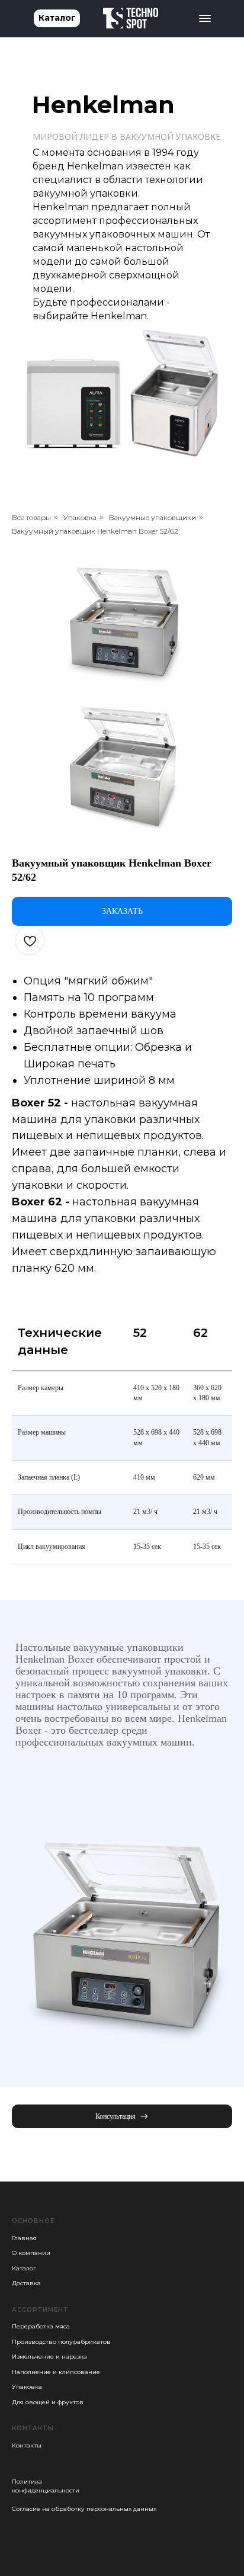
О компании (31, 2253)
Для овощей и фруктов (48, 2402)
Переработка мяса (41, 2326)
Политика (27, 2482)
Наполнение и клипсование (56, 2372)
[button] (122, 2116)
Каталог (24, 2268)
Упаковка (80, 517)
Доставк (25, 2283)
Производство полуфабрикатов (61, 2342)
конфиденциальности (46, 2490)
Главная (24, 2238)
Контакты (27, 2445)
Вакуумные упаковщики (152, 517)
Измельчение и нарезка (49, 2357)
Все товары (31, 517)
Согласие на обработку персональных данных (84, 2509)
